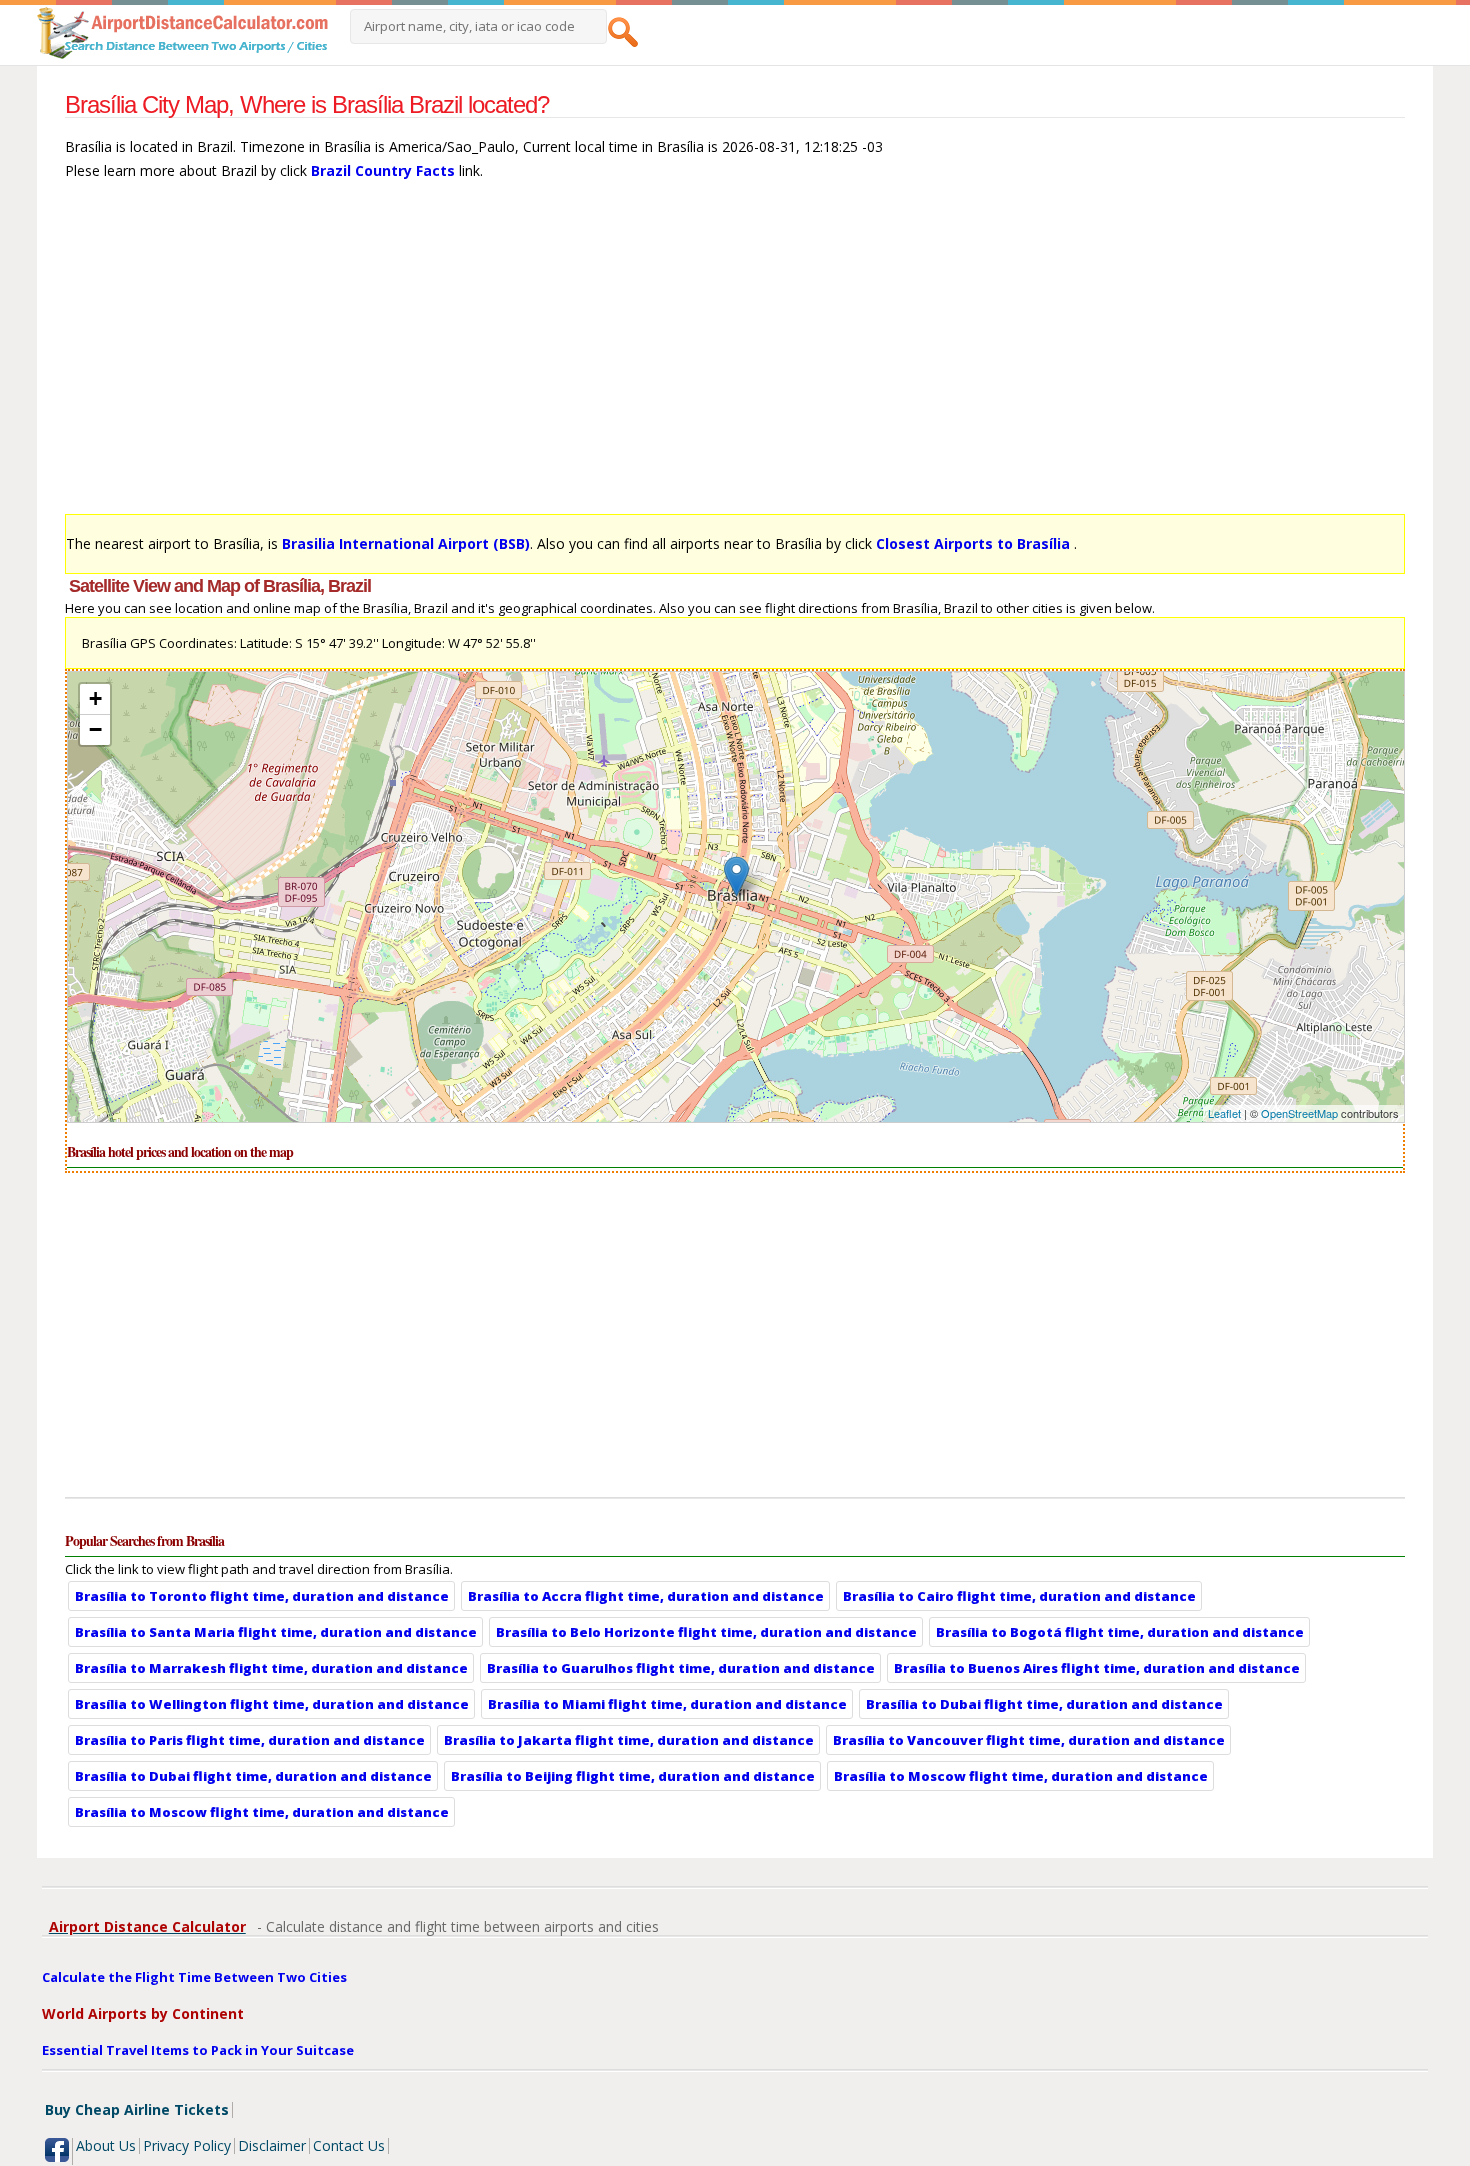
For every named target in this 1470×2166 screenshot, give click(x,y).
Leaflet (1224, 1113)
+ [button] (95, 698)
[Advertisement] (665, 357)
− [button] (95, 729)
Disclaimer (272, 2145)
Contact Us (349, 2145)
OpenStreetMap (1299, 1113)
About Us (106, 2145)
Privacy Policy (187, 2145)
